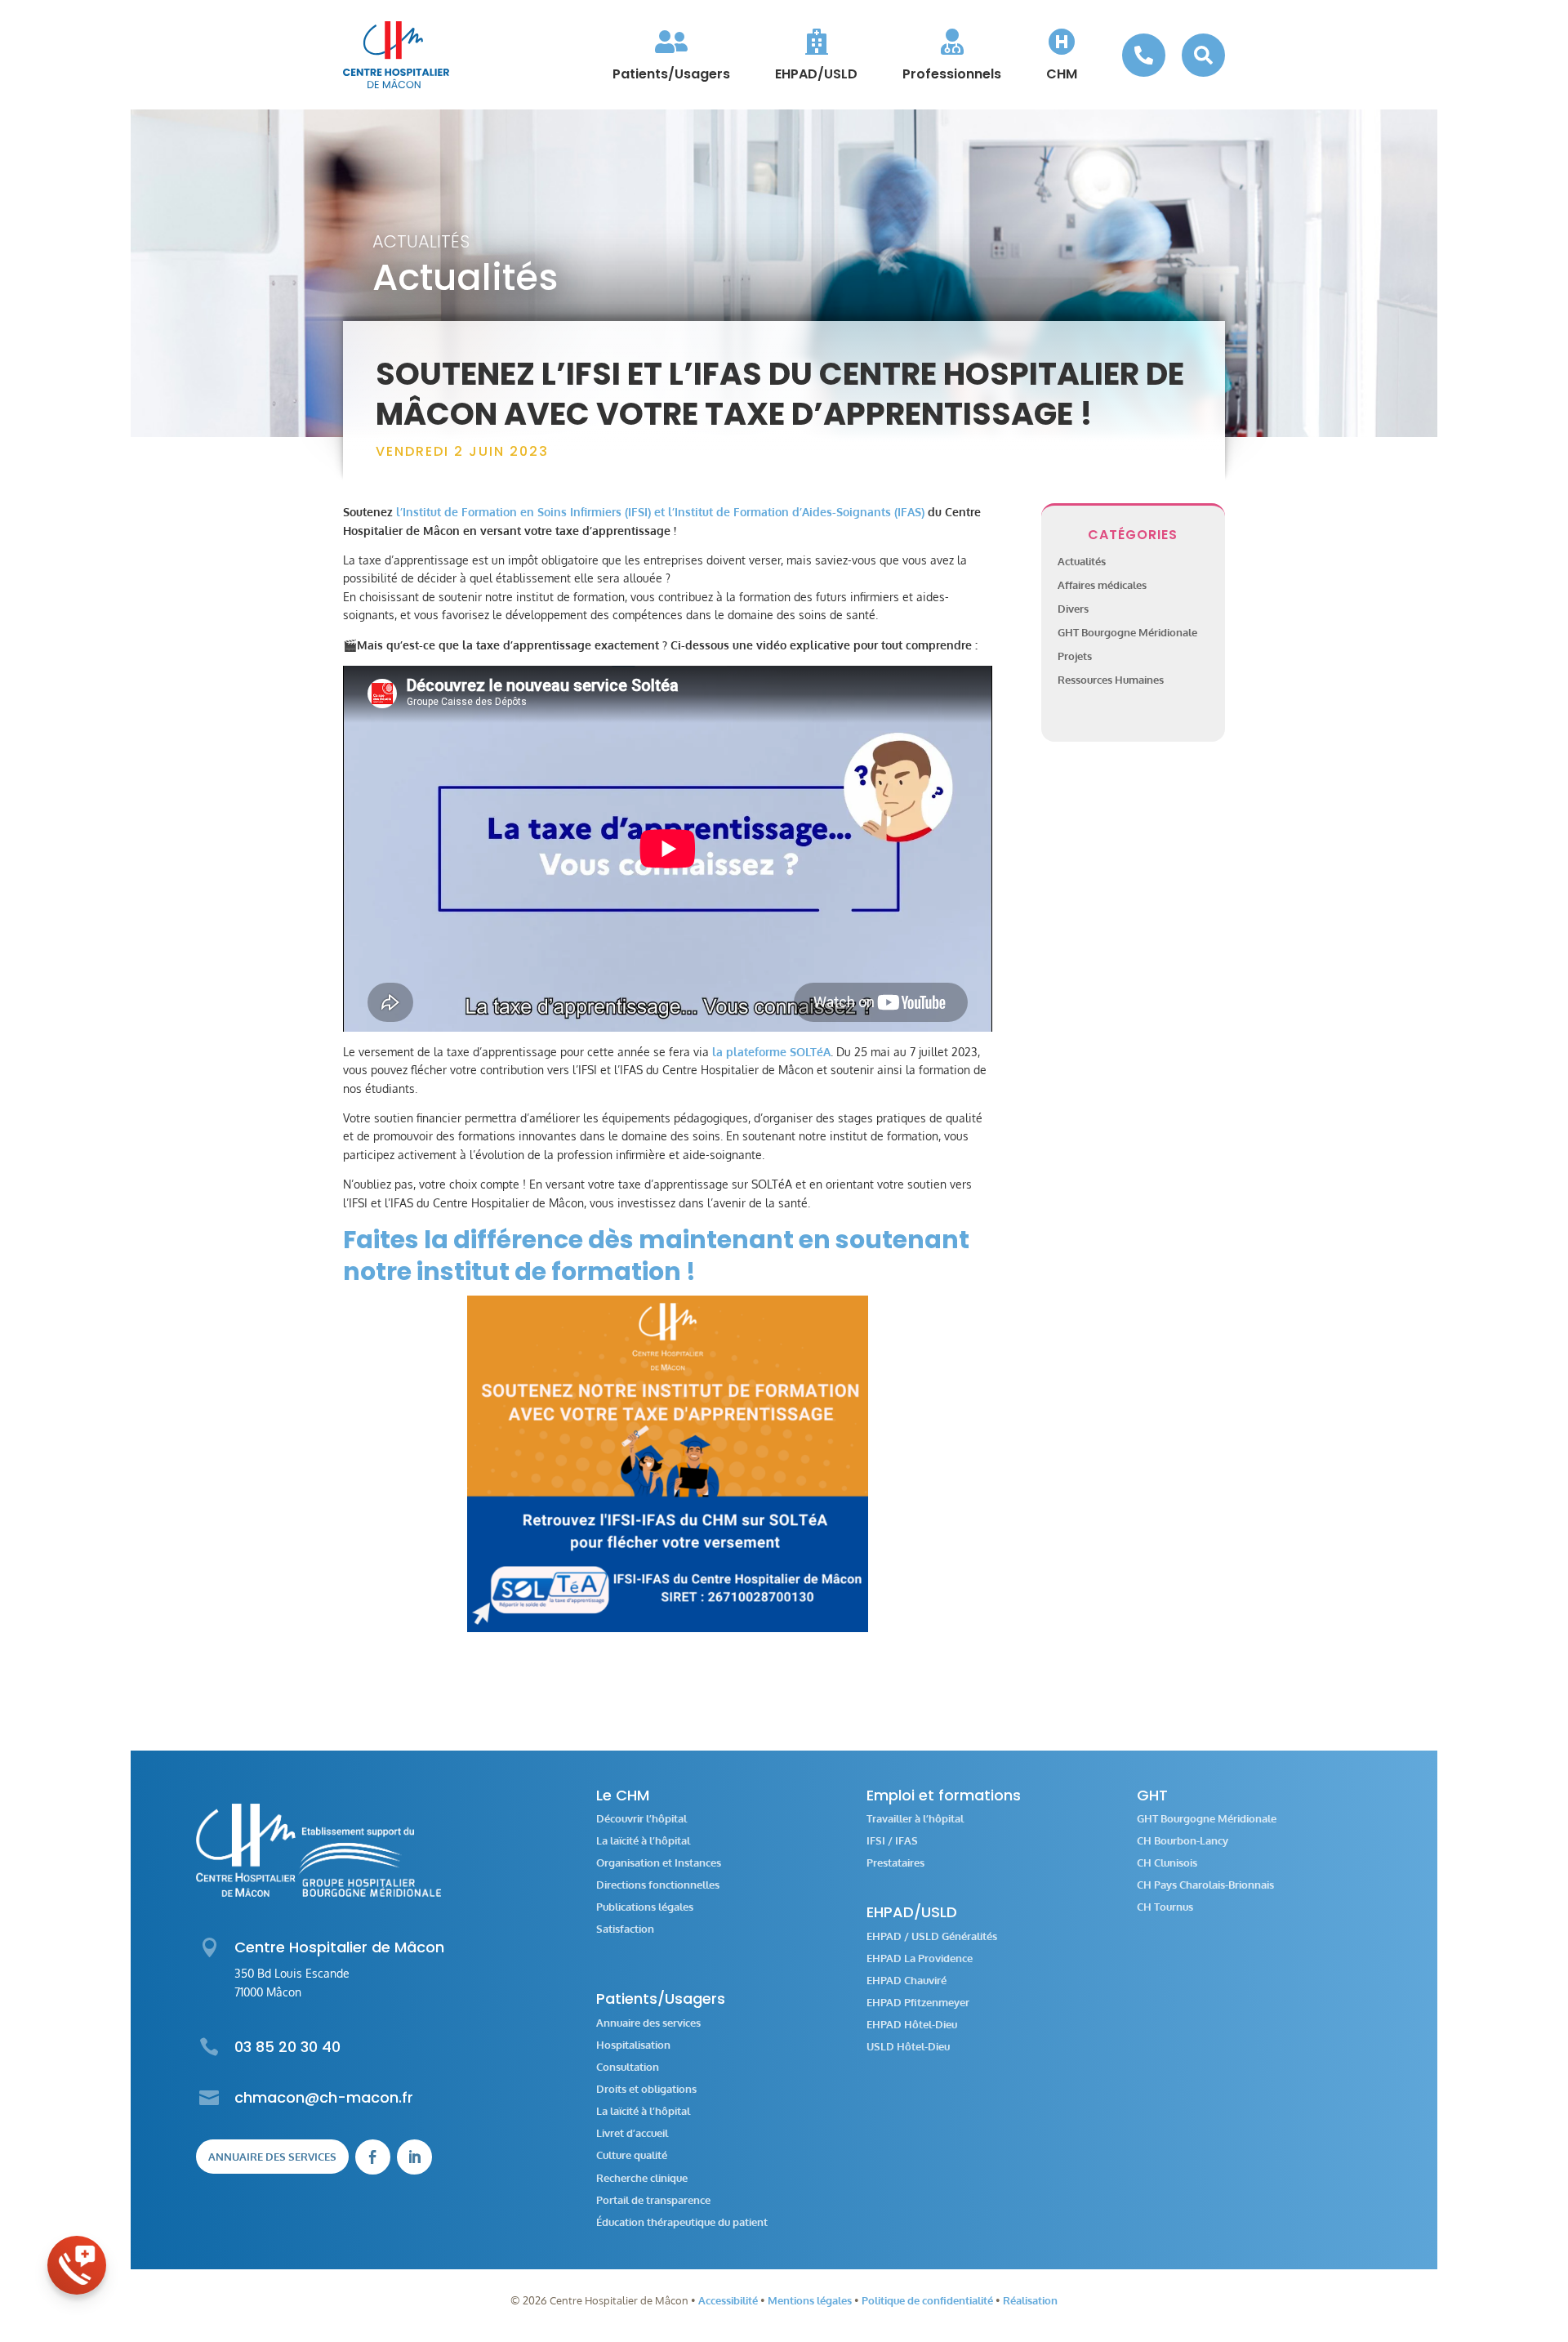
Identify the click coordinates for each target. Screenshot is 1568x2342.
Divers (1073, 609)
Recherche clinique (642, 2178)
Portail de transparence (653, 2200)
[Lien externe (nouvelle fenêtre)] (668, 1464)
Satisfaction (625, 1929)
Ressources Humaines (1111, 680)
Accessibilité (728, 2300)
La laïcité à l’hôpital (643, 1841)
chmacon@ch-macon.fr (324, 2097)
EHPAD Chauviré (906, 1981)
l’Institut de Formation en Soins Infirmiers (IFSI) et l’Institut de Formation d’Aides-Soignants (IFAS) (660, 512)
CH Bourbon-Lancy (1183, 1841)
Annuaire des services (272, 2157)
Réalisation (1030, 2300)
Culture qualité (632, 2155)
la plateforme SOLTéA (770, 1052)
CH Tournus (1165, 1907)
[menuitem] (671, 55)
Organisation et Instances (659, 1863)
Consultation (628, 2067)
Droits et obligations (646, 2089)
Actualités (421, 241)
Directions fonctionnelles (658, 1885)
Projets (1075, 656)
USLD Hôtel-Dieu (908, 2047)
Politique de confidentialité (927, 2300)
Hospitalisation (633, 2045)
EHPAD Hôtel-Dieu (912, 2025)
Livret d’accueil (632, 2133)
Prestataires (895, 1863)
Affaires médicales (1102, 585)
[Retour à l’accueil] (396, 55)
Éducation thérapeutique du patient (682, 2222)
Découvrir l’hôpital (641, 1819)
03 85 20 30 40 (287, 2047)
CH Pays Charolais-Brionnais (1205, 1885)
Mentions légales (810, 2300)
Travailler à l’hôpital (915, 1819)
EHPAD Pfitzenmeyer (918, 2003)
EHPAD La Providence (920, 1958)
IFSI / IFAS (892, 1841)
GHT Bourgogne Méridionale (1127, 632)
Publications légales (645, 1907)
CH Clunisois (1167, 1863)
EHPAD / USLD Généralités (932, 1936)
